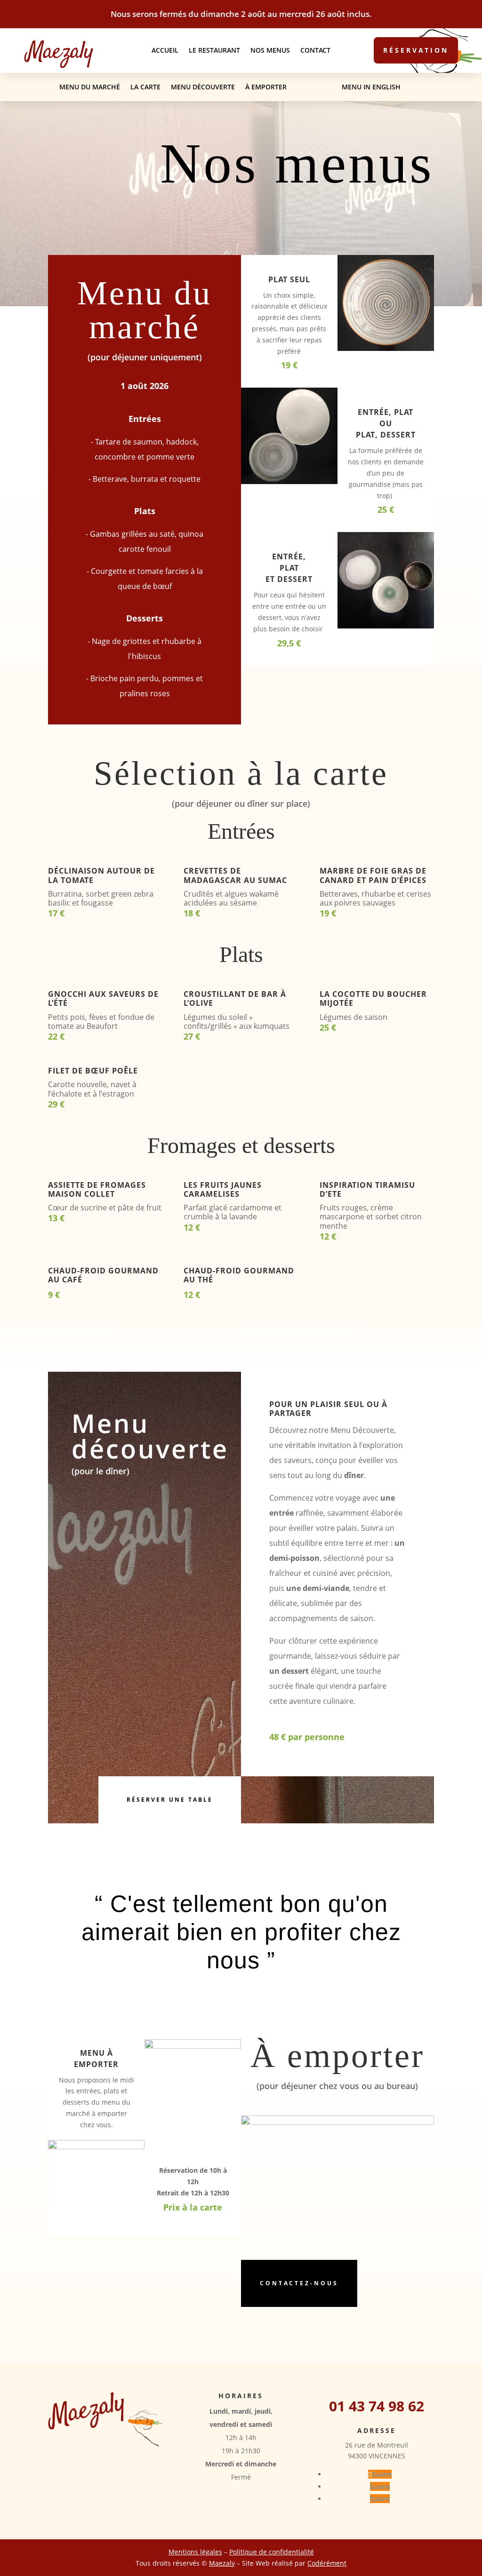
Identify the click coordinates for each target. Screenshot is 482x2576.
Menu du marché (90, 87)
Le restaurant (214, 51)
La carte (145, 87)
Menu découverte (203, 87)
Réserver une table (170, 1800)
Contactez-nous (299, 2283)
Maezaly (222, 2563)
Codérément (327, 2563)
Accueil (165, 51)
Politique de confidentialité (272, 2552)
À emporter (266, 87)
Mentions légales (195, 2552)
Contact (315, 51)
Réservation (416, 50)
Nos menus (270, 51)
